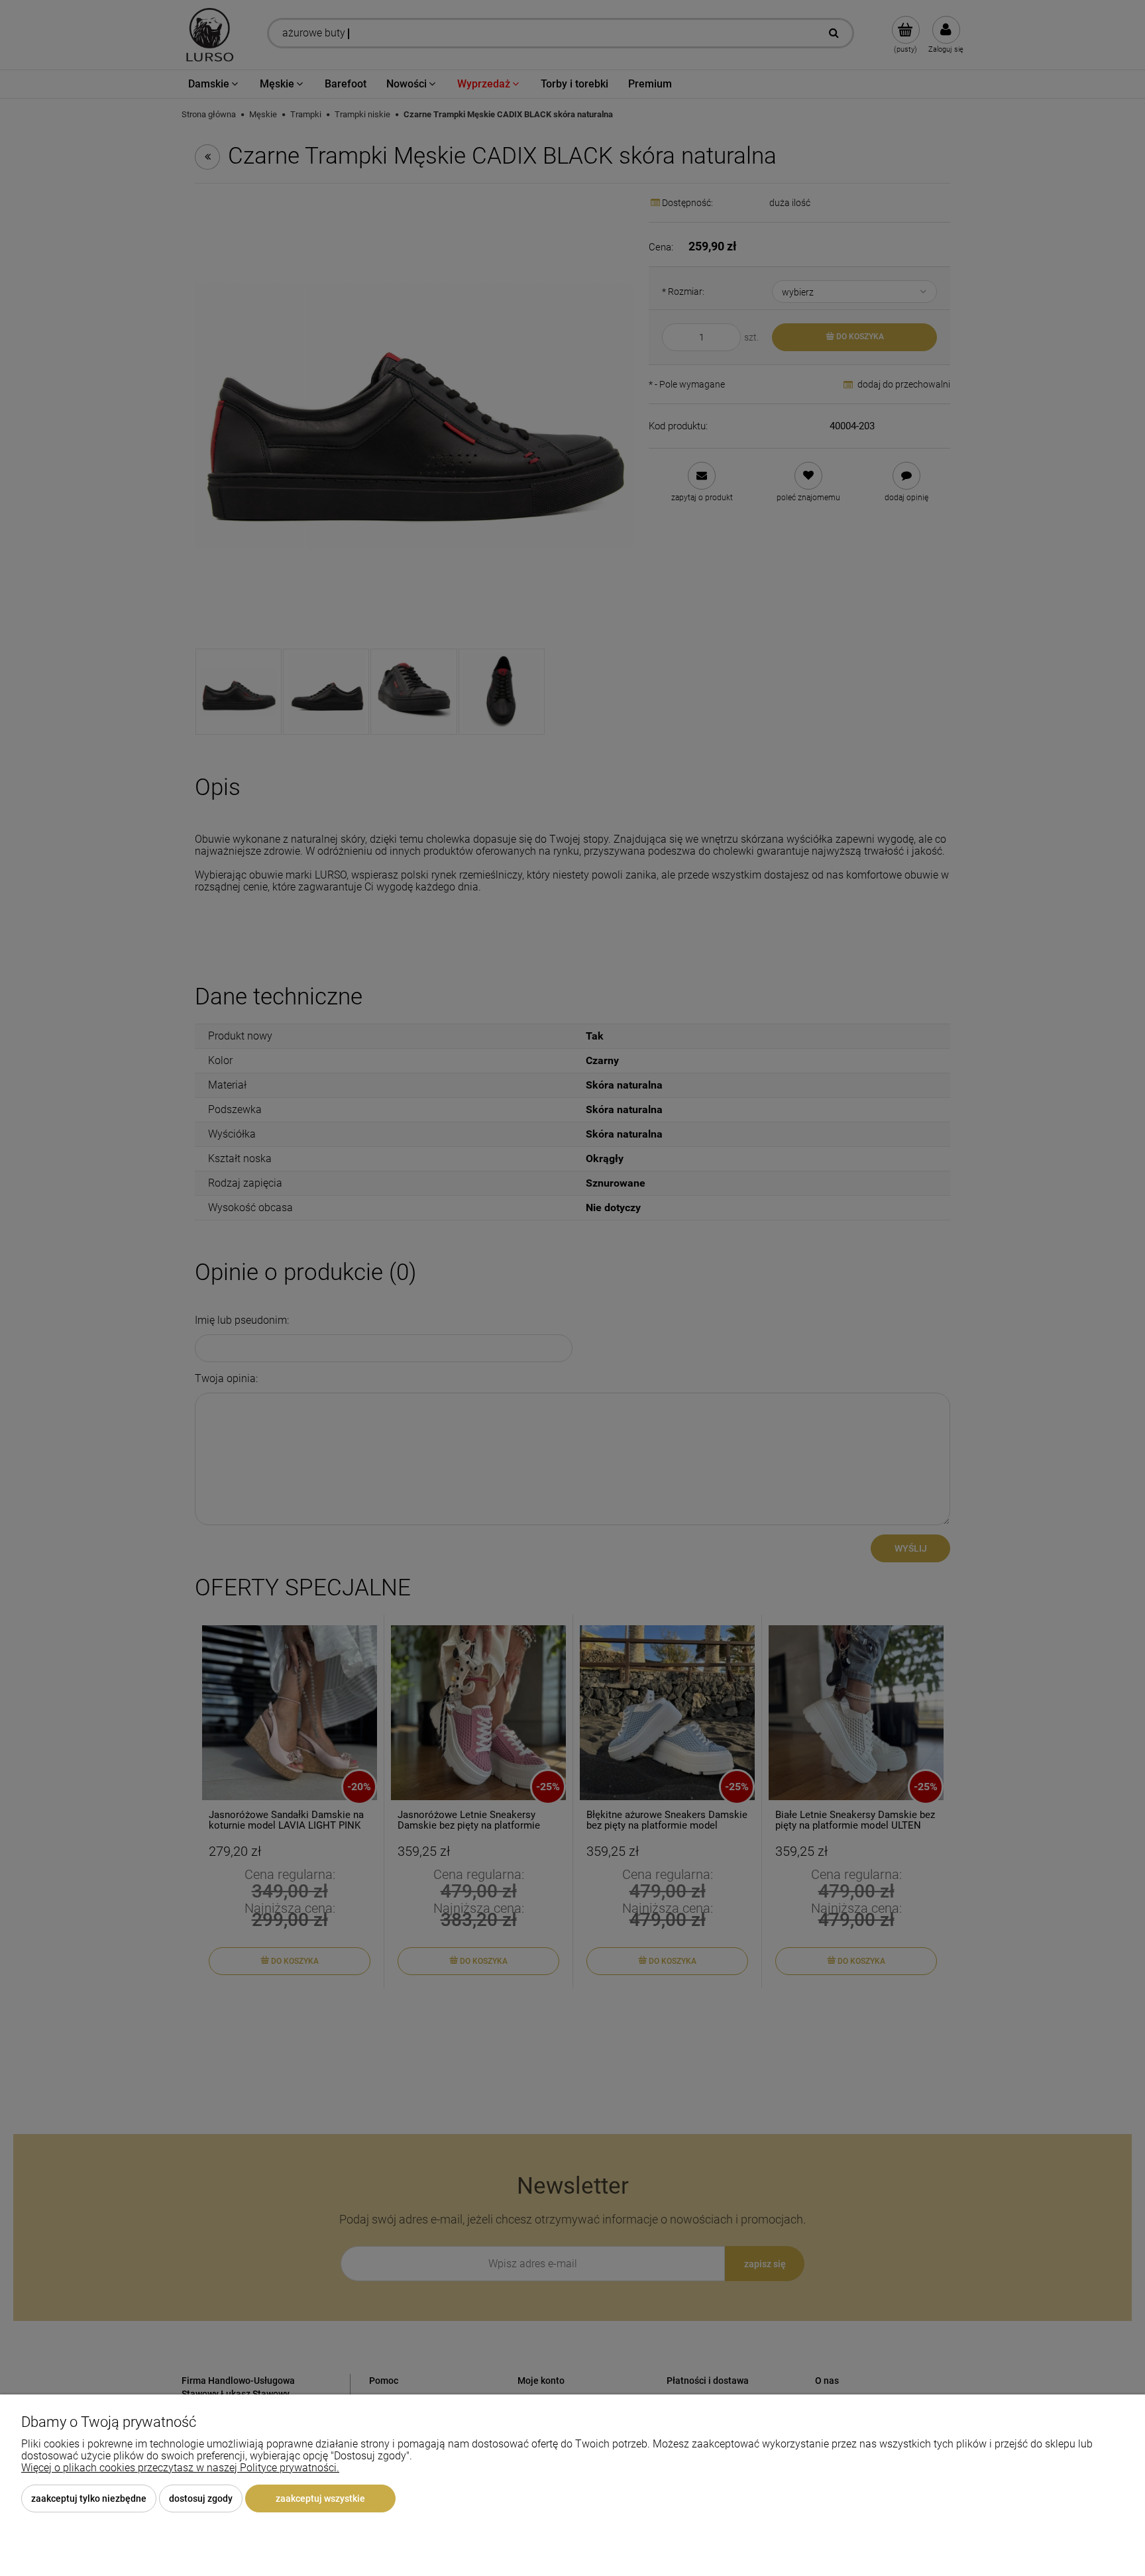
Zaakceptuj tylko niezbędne (89, 2498)
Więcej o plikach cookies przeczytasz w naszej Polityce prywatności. (180, 2468)
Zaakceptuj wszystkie (320, 2498)
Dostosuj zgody (201, 2498)
